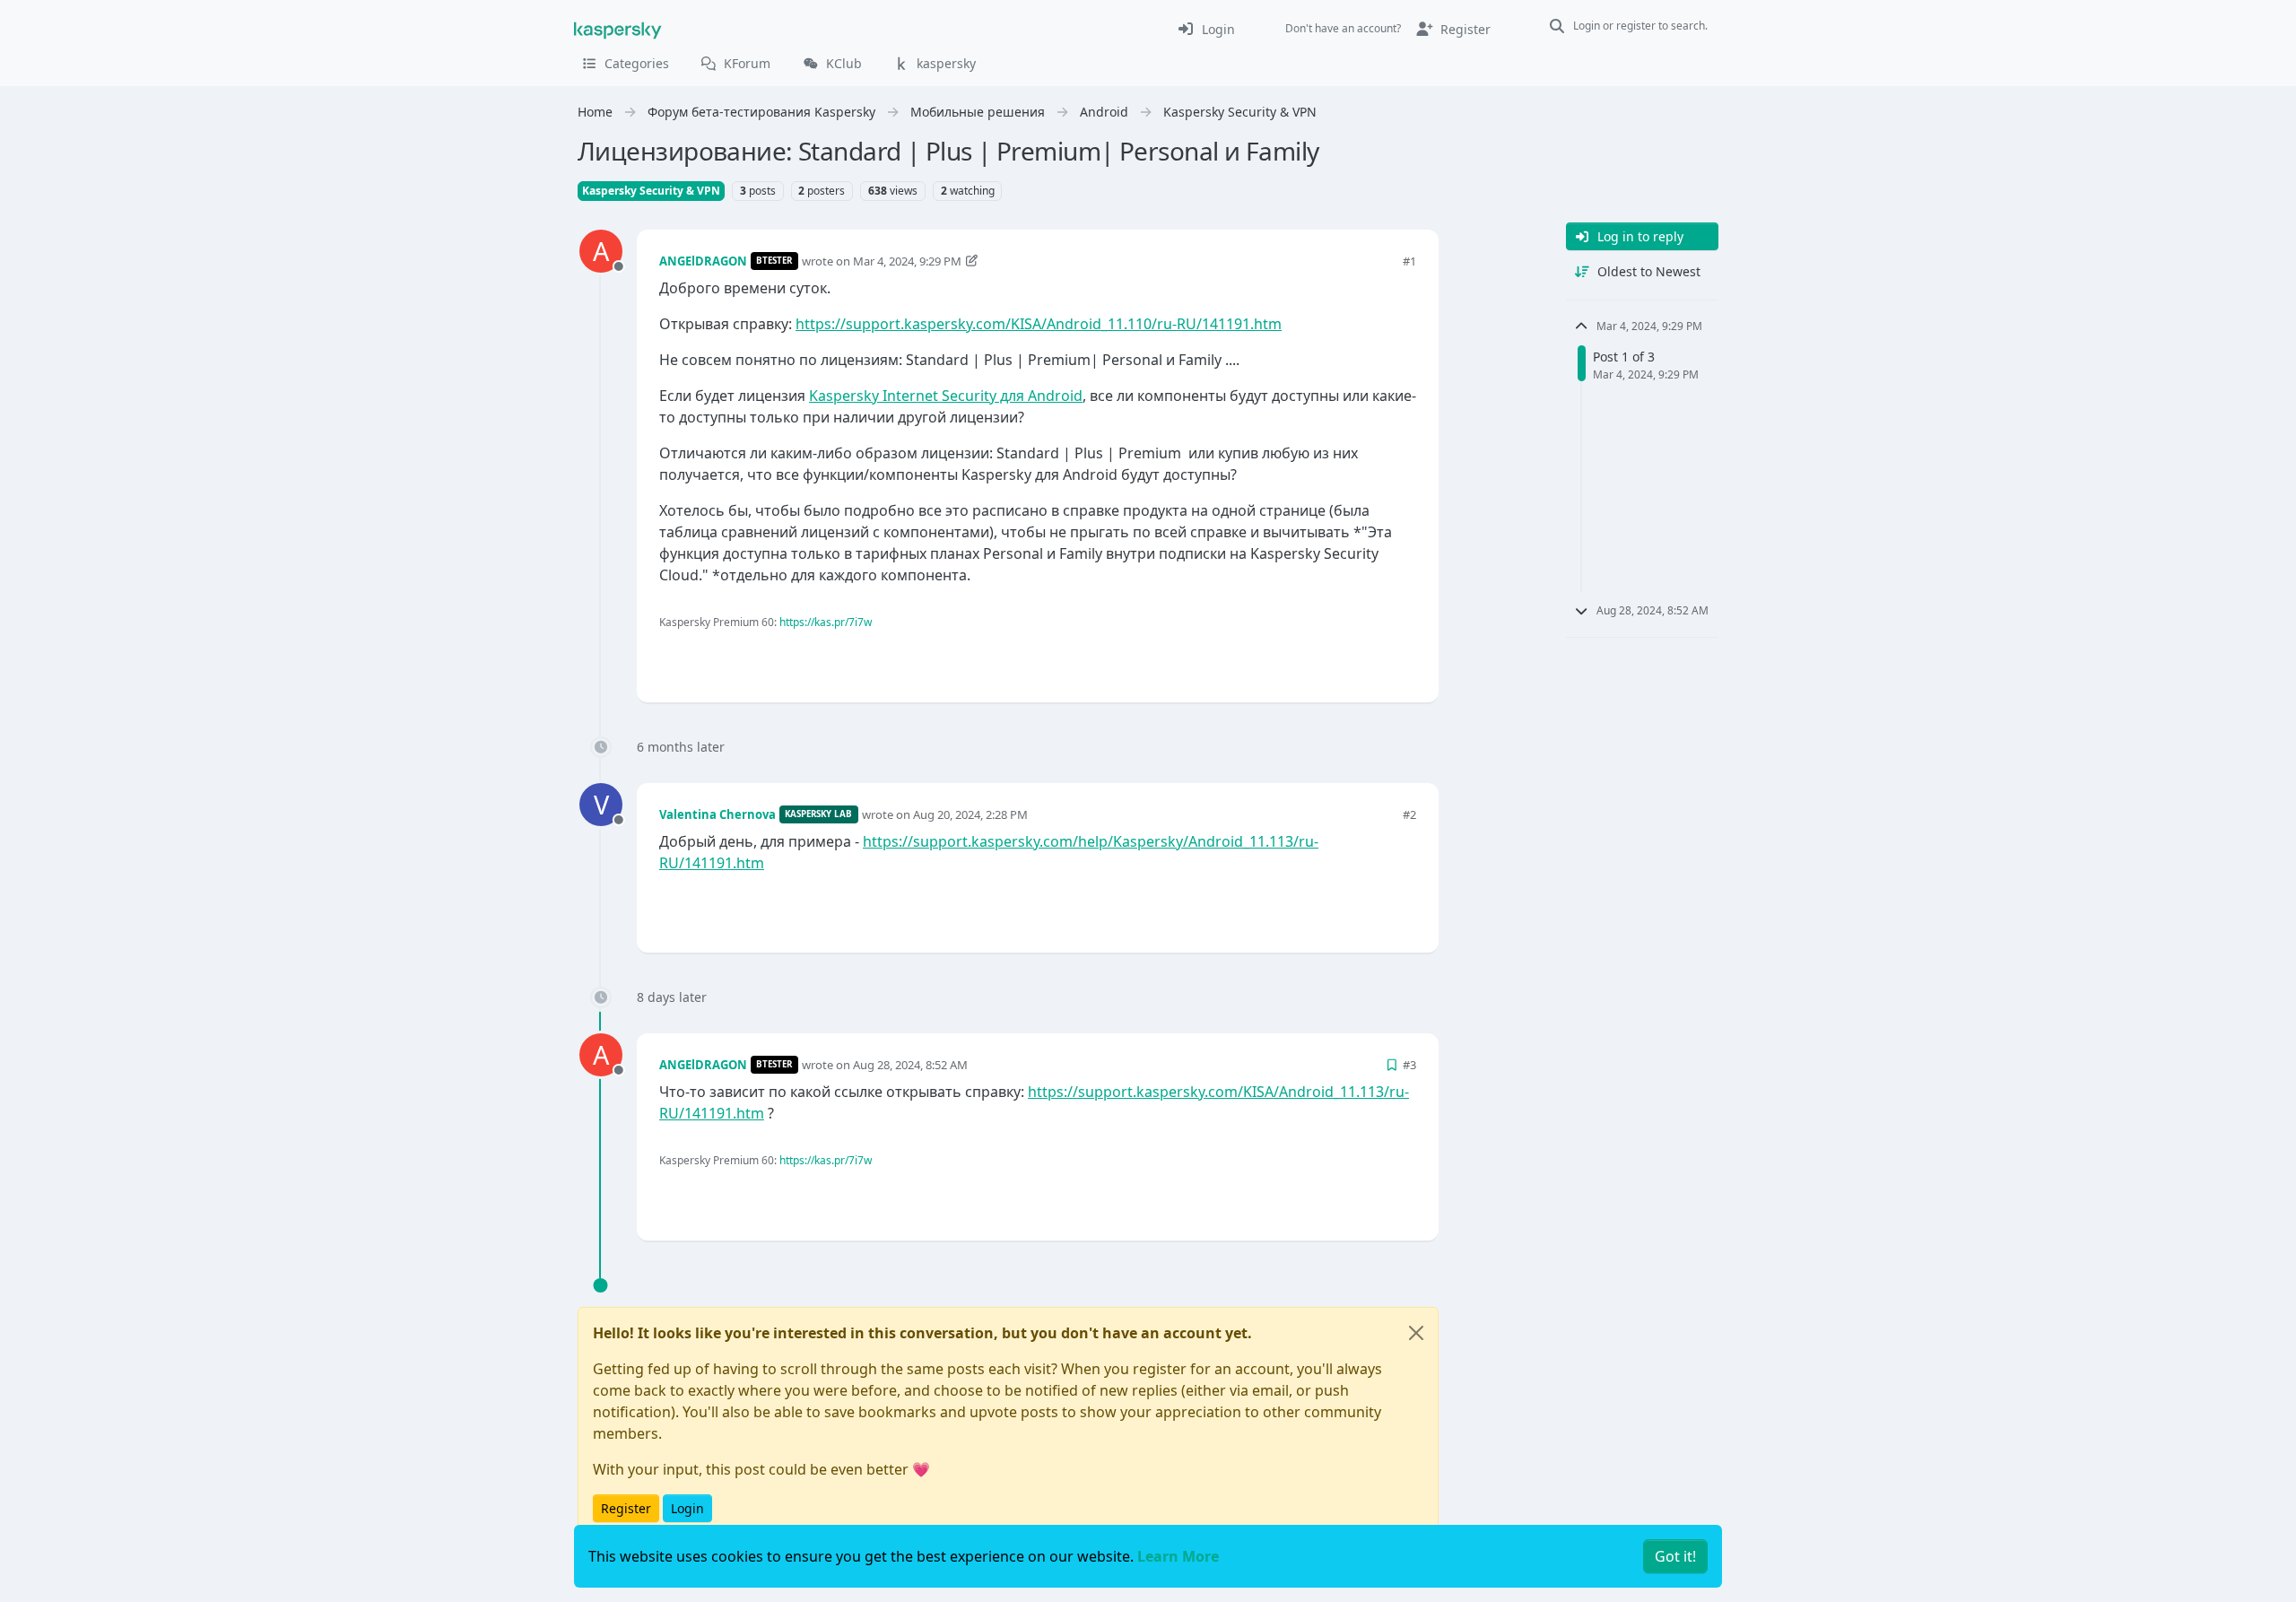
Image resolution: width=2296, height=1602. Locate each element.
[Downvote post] (1401, 659)
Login (687, 1508)
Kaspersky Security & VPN (651, 191)
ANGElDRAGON (703, 261)
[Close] (1416, 1333)
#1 (1409, 261)
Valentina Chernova (717, 814)
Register (626, 1508)
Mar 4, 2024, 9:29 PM (907, 261)
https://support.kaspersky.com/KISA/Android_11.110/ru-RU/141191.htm (1039, 324)
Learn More (1178, 1556)
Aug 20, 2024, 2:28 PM (970, 814)
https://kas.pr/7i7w (826, 622)
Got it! (1675, 1556)
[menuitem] (1206, 29)
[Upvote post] (1338, 659)
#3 (1409, 1065)
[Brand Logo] (618, 29)
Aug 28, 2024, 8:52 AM (910, 1065)
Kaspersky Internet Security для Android (946, 396)
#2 (1409, 814)
